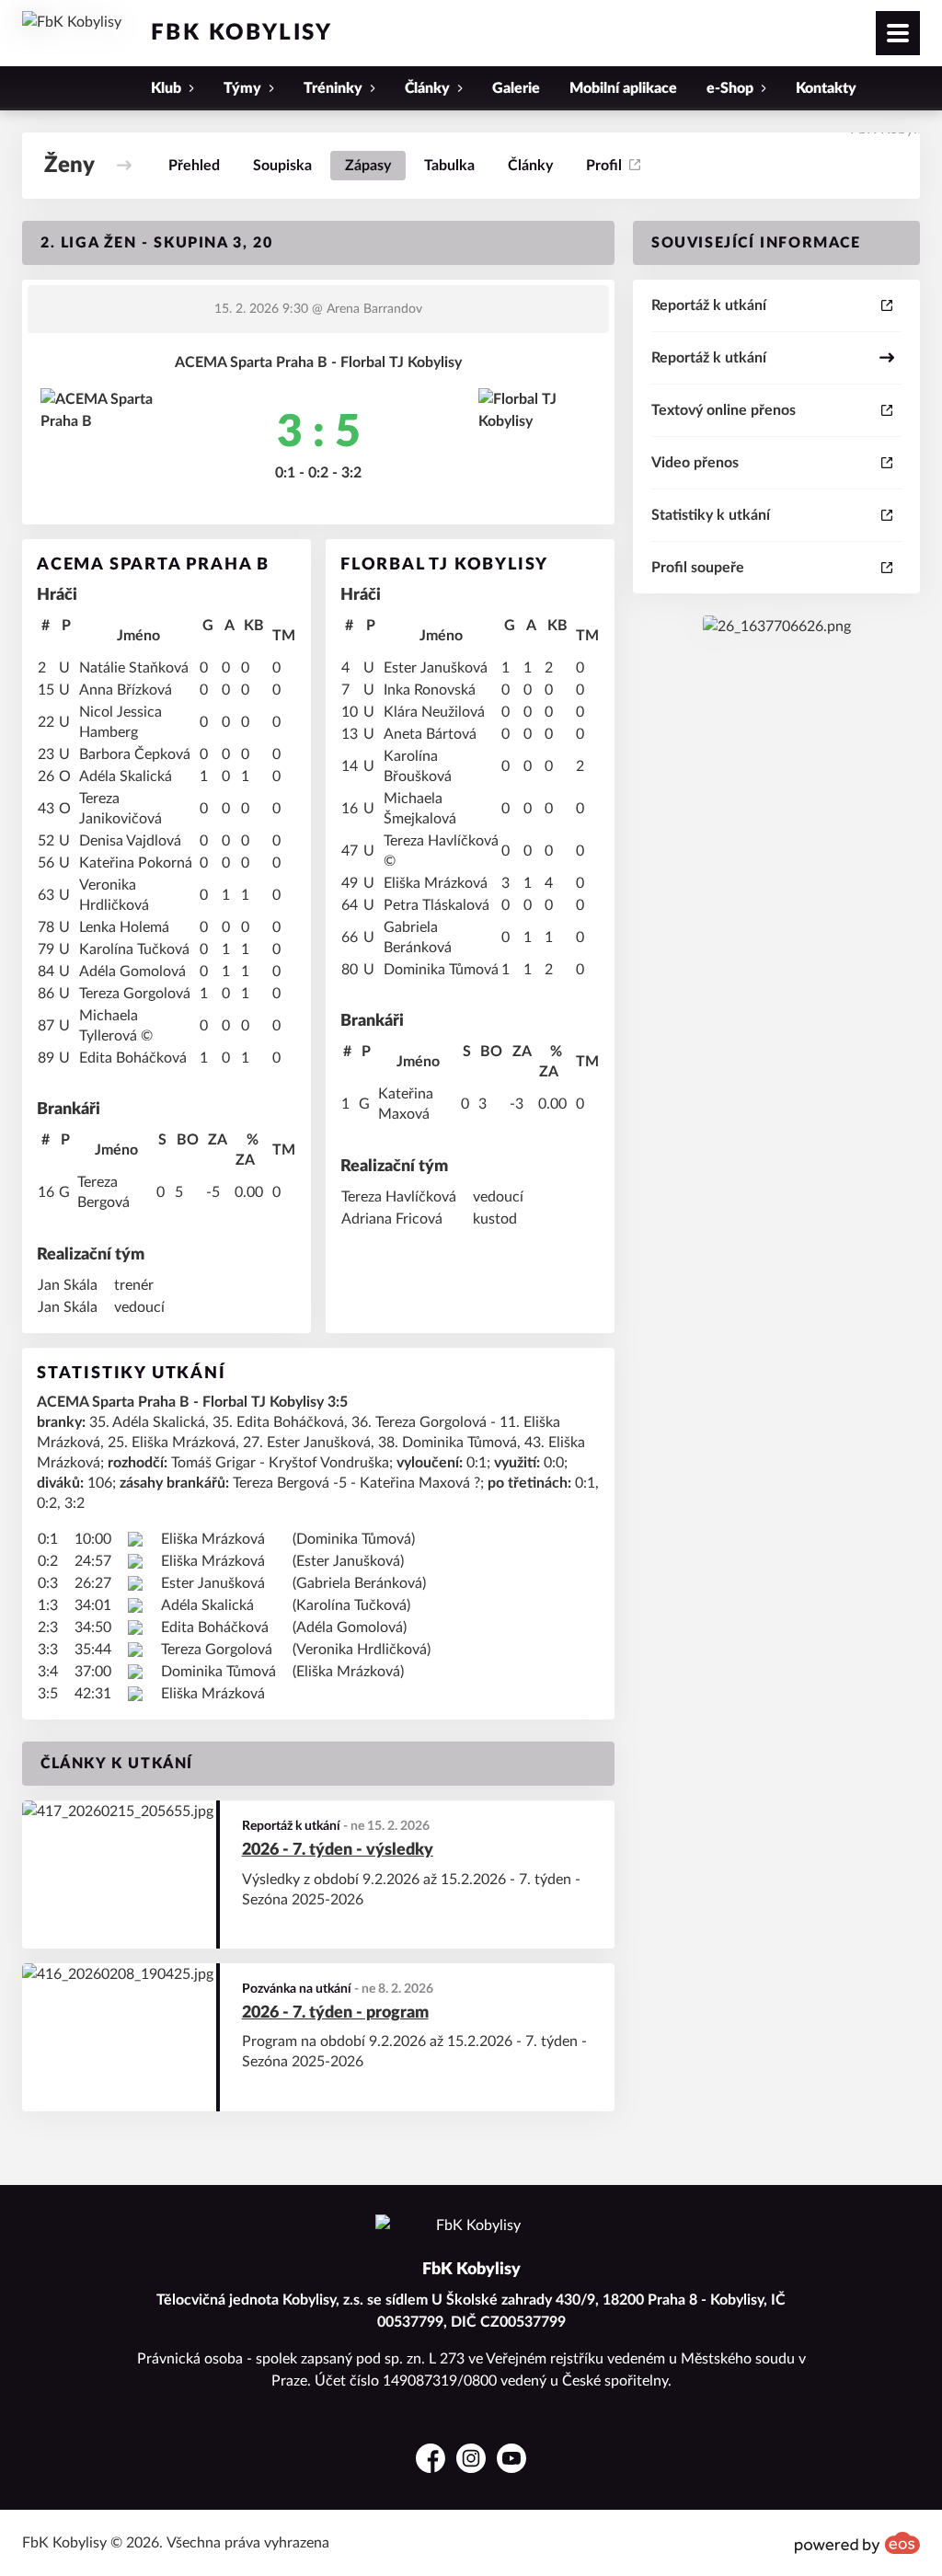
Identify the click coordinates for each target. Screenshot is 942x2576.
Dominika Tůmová (441, 970)
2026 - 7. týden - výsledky (338, 1850)
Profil (604, 166)
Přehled (194, 166)
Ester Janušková (436, 668)
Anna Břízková (126, 690)
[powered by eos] (857, 2543)
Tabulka (449, 166)
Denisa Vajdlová (130, 841)
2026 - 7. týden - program (335, 2013)
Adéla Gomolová (132, 972)
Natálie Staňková (134, 668)
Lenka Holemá (124, 927)
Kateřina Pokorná (136, 863)
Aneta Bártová (430, 734)
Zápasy (368, 166)
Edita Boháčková (133, 1058)
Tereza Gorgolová (135, 994)
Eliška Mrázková (436, 883)
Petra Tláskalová (437, 905)
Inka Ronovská (430, 690)
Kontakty (826, 88)
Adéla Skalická (126, 776)
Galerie (516, 88)
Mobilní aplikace (623, 88)
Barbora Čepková (135, 754)
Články (530, 166)
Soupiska (282, 166)
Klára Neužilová (434, 712)
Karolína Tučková (134, 949)
